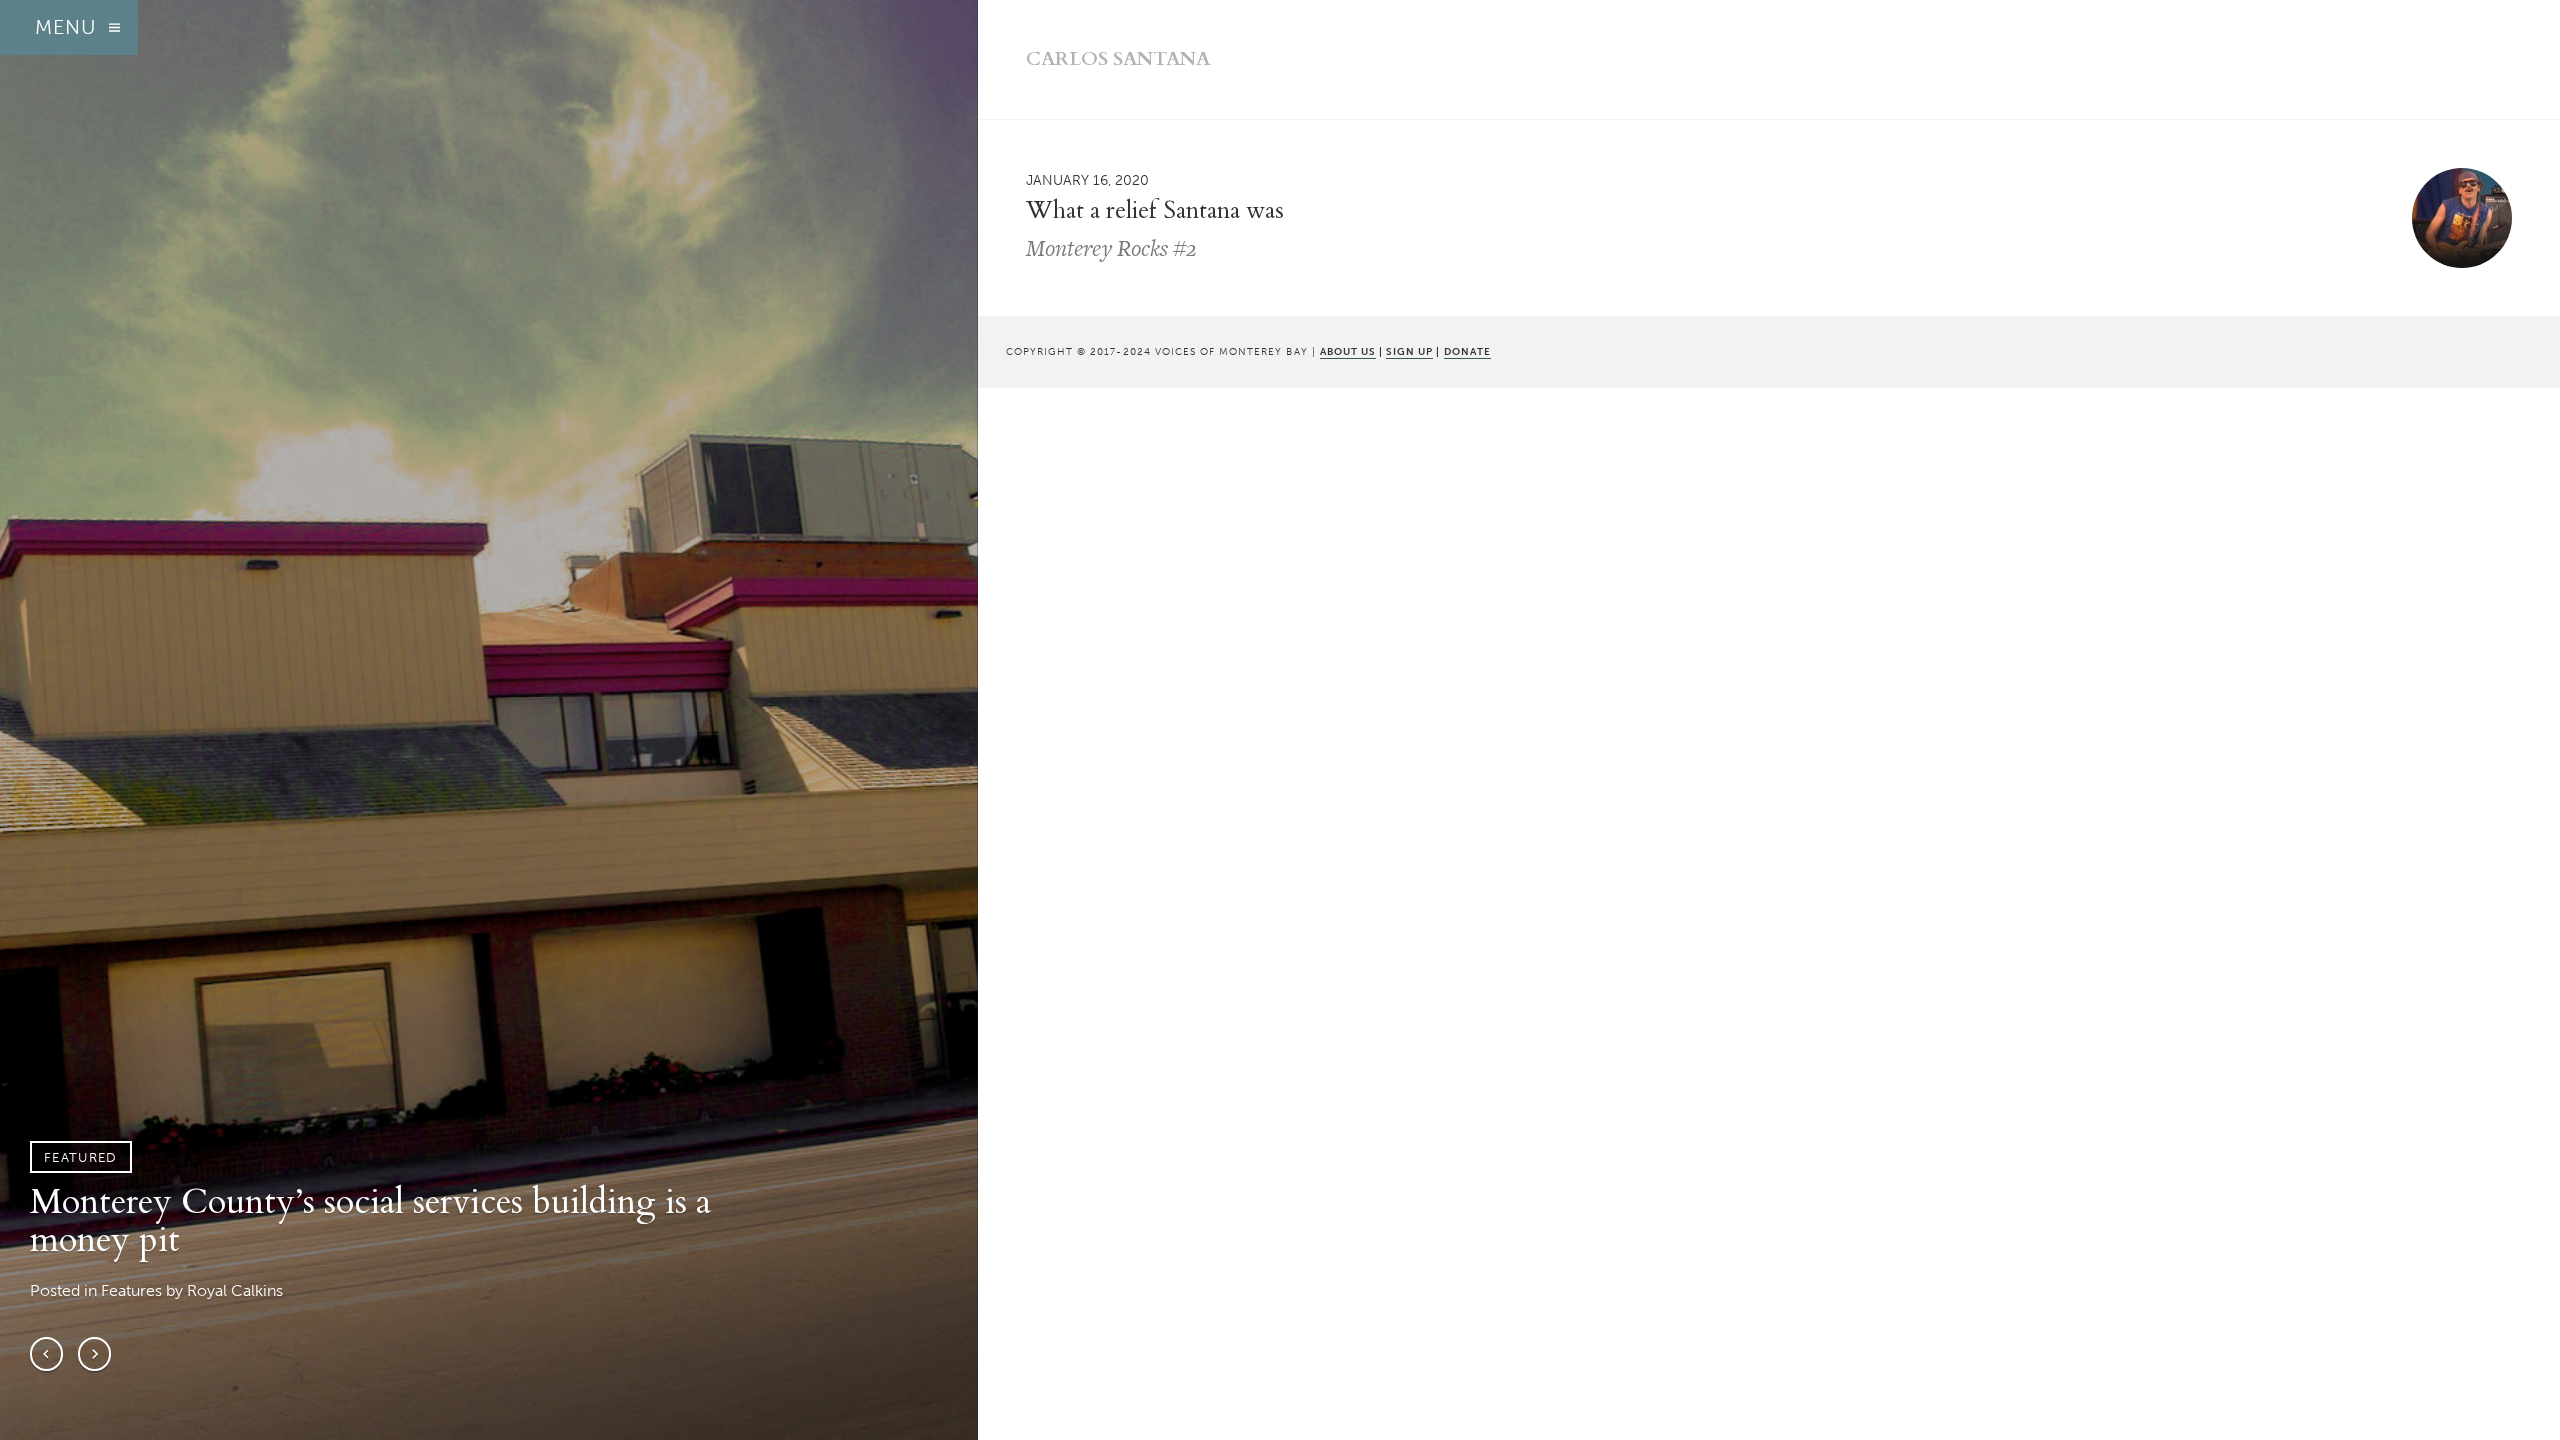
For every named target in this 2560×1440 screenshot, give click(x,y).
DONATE (1467, 351)
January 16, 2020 (1087, 180)
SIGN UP (1409, 351)
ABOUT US (1348, 351)
